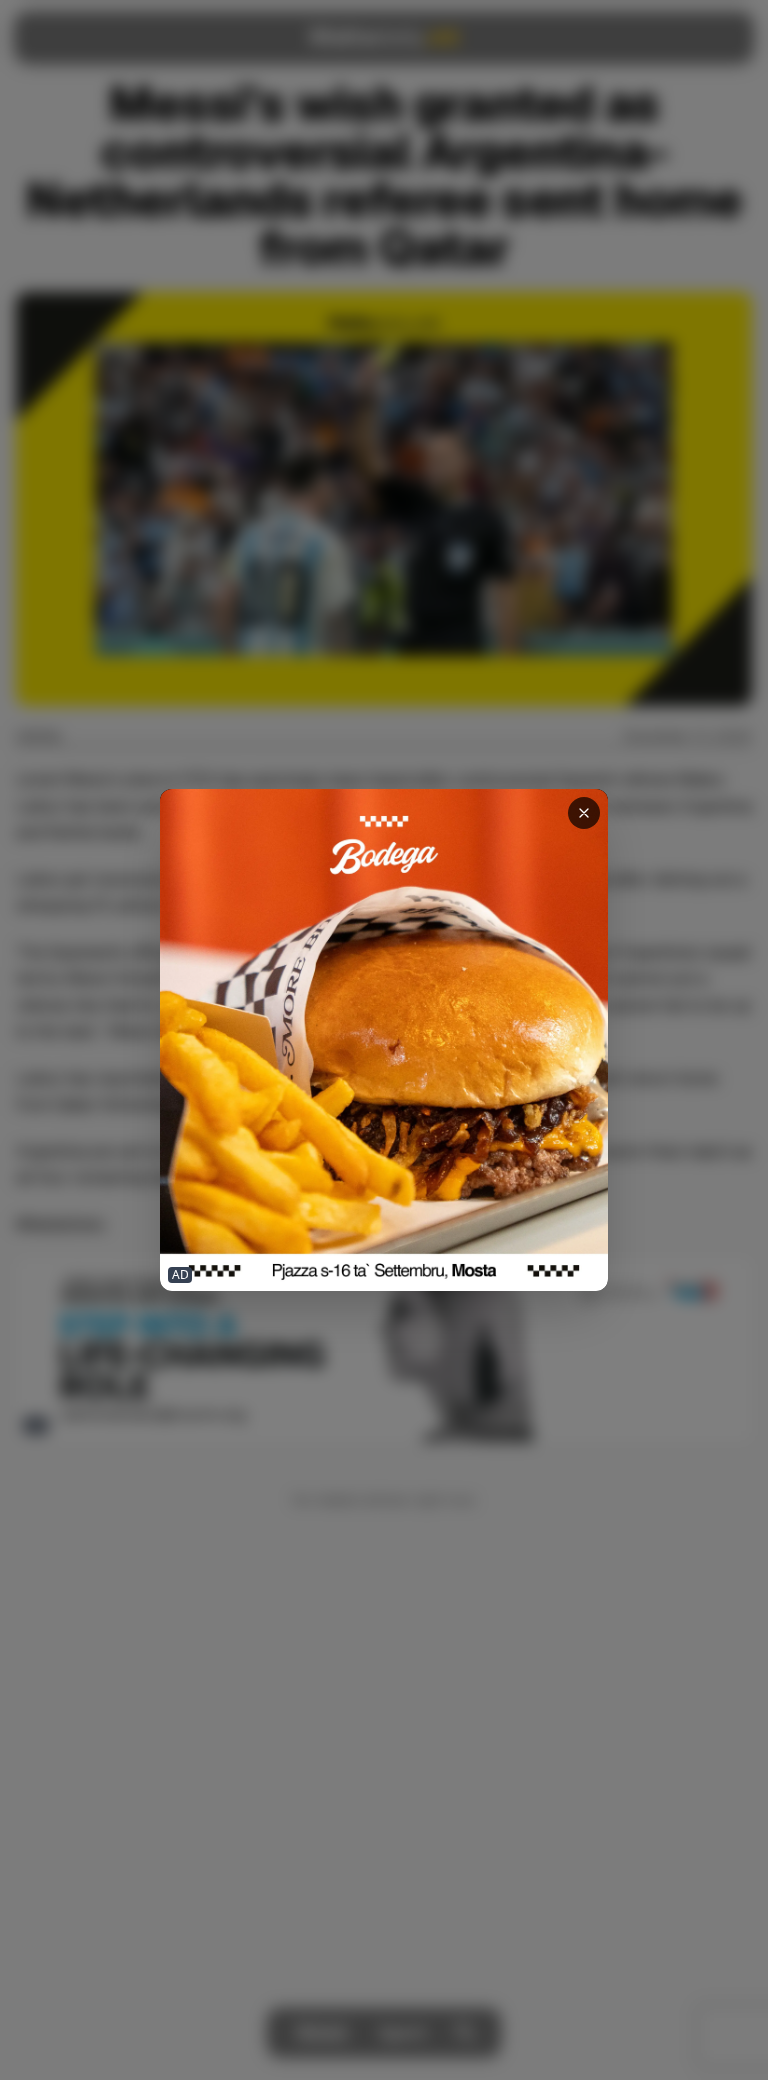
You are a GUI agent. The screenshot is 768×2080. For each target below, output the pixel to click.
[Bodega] (384, 1040)
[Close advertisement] (584, 813)
